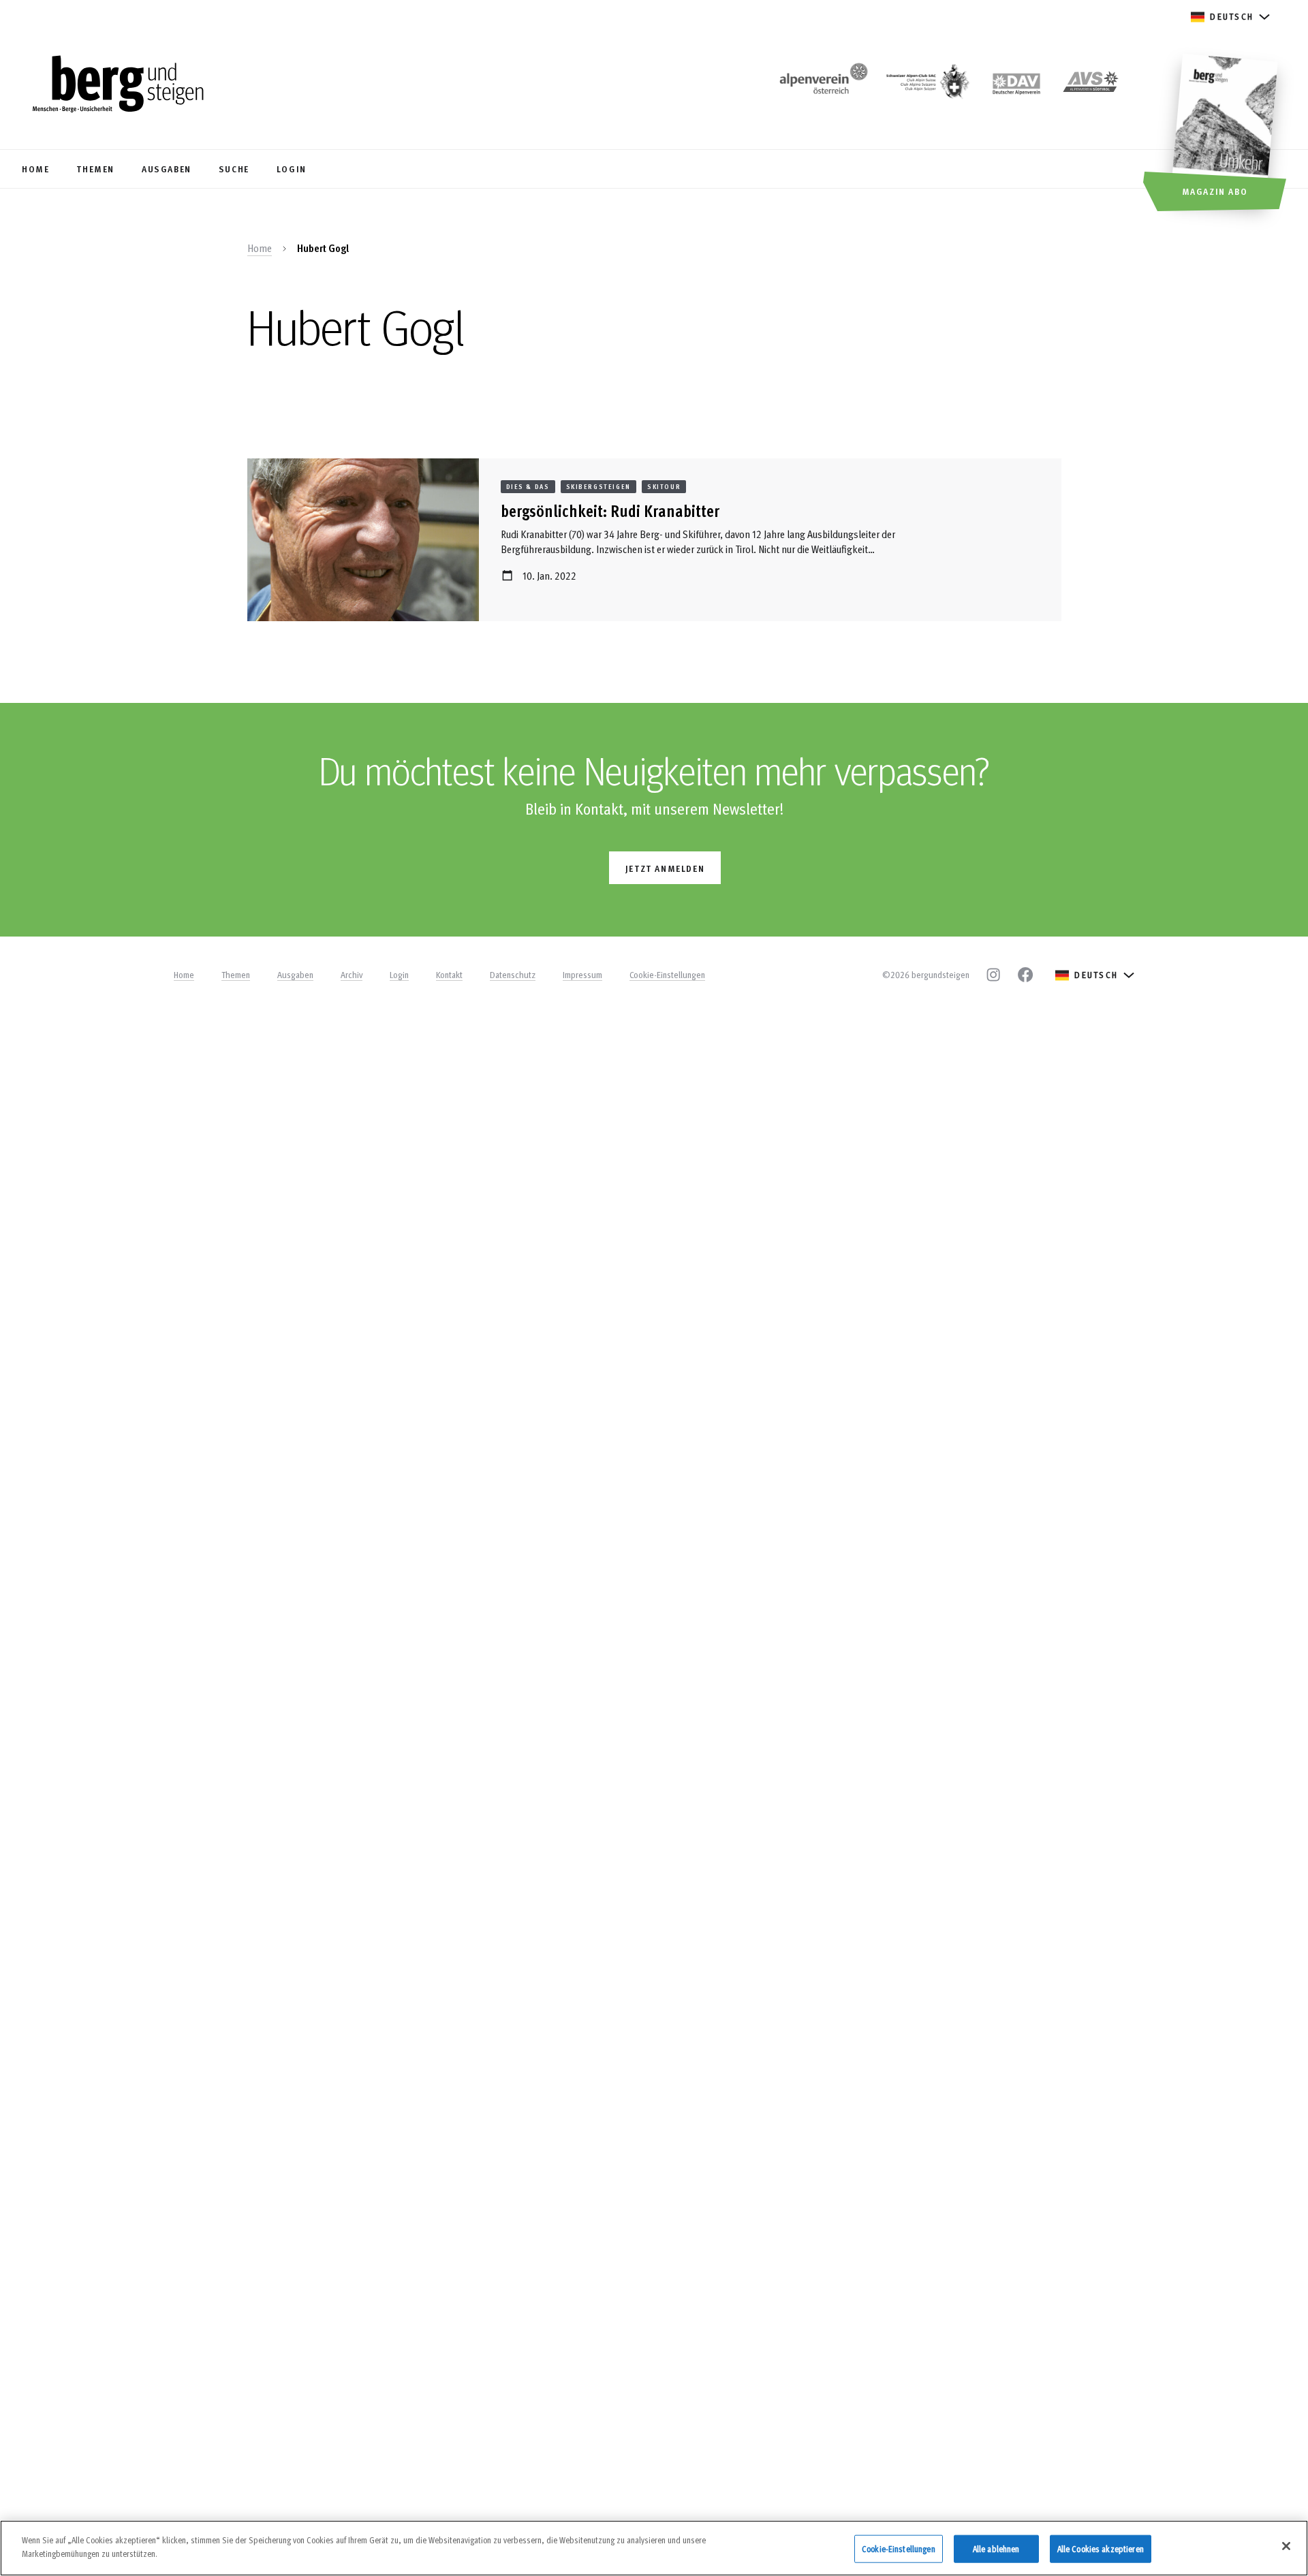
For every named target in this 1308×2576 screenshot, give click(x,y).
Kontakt (449, 975)
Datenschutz (513, 975)
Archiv (352, 975)
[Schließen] (1286, 2546)
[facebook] (1025, 975)
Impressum (582, 975)
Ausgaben (295, 975)
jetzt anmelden (665, 868)
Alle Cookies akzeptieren (1101, 2549)
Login (399, 975)
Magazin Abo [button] (1215, 191)
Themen (236, 975)
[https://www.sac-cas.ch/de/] (926, 85)
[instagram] (993, 975)
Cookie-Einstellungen (667, 975)
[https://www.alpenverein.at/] (821, 85)
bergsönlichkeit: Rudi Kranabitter (610, 511)
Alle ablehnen (996, 2549)
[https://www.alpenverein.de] (1016, 85)
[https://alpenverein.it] (1091, 85)
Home (260, 248)
